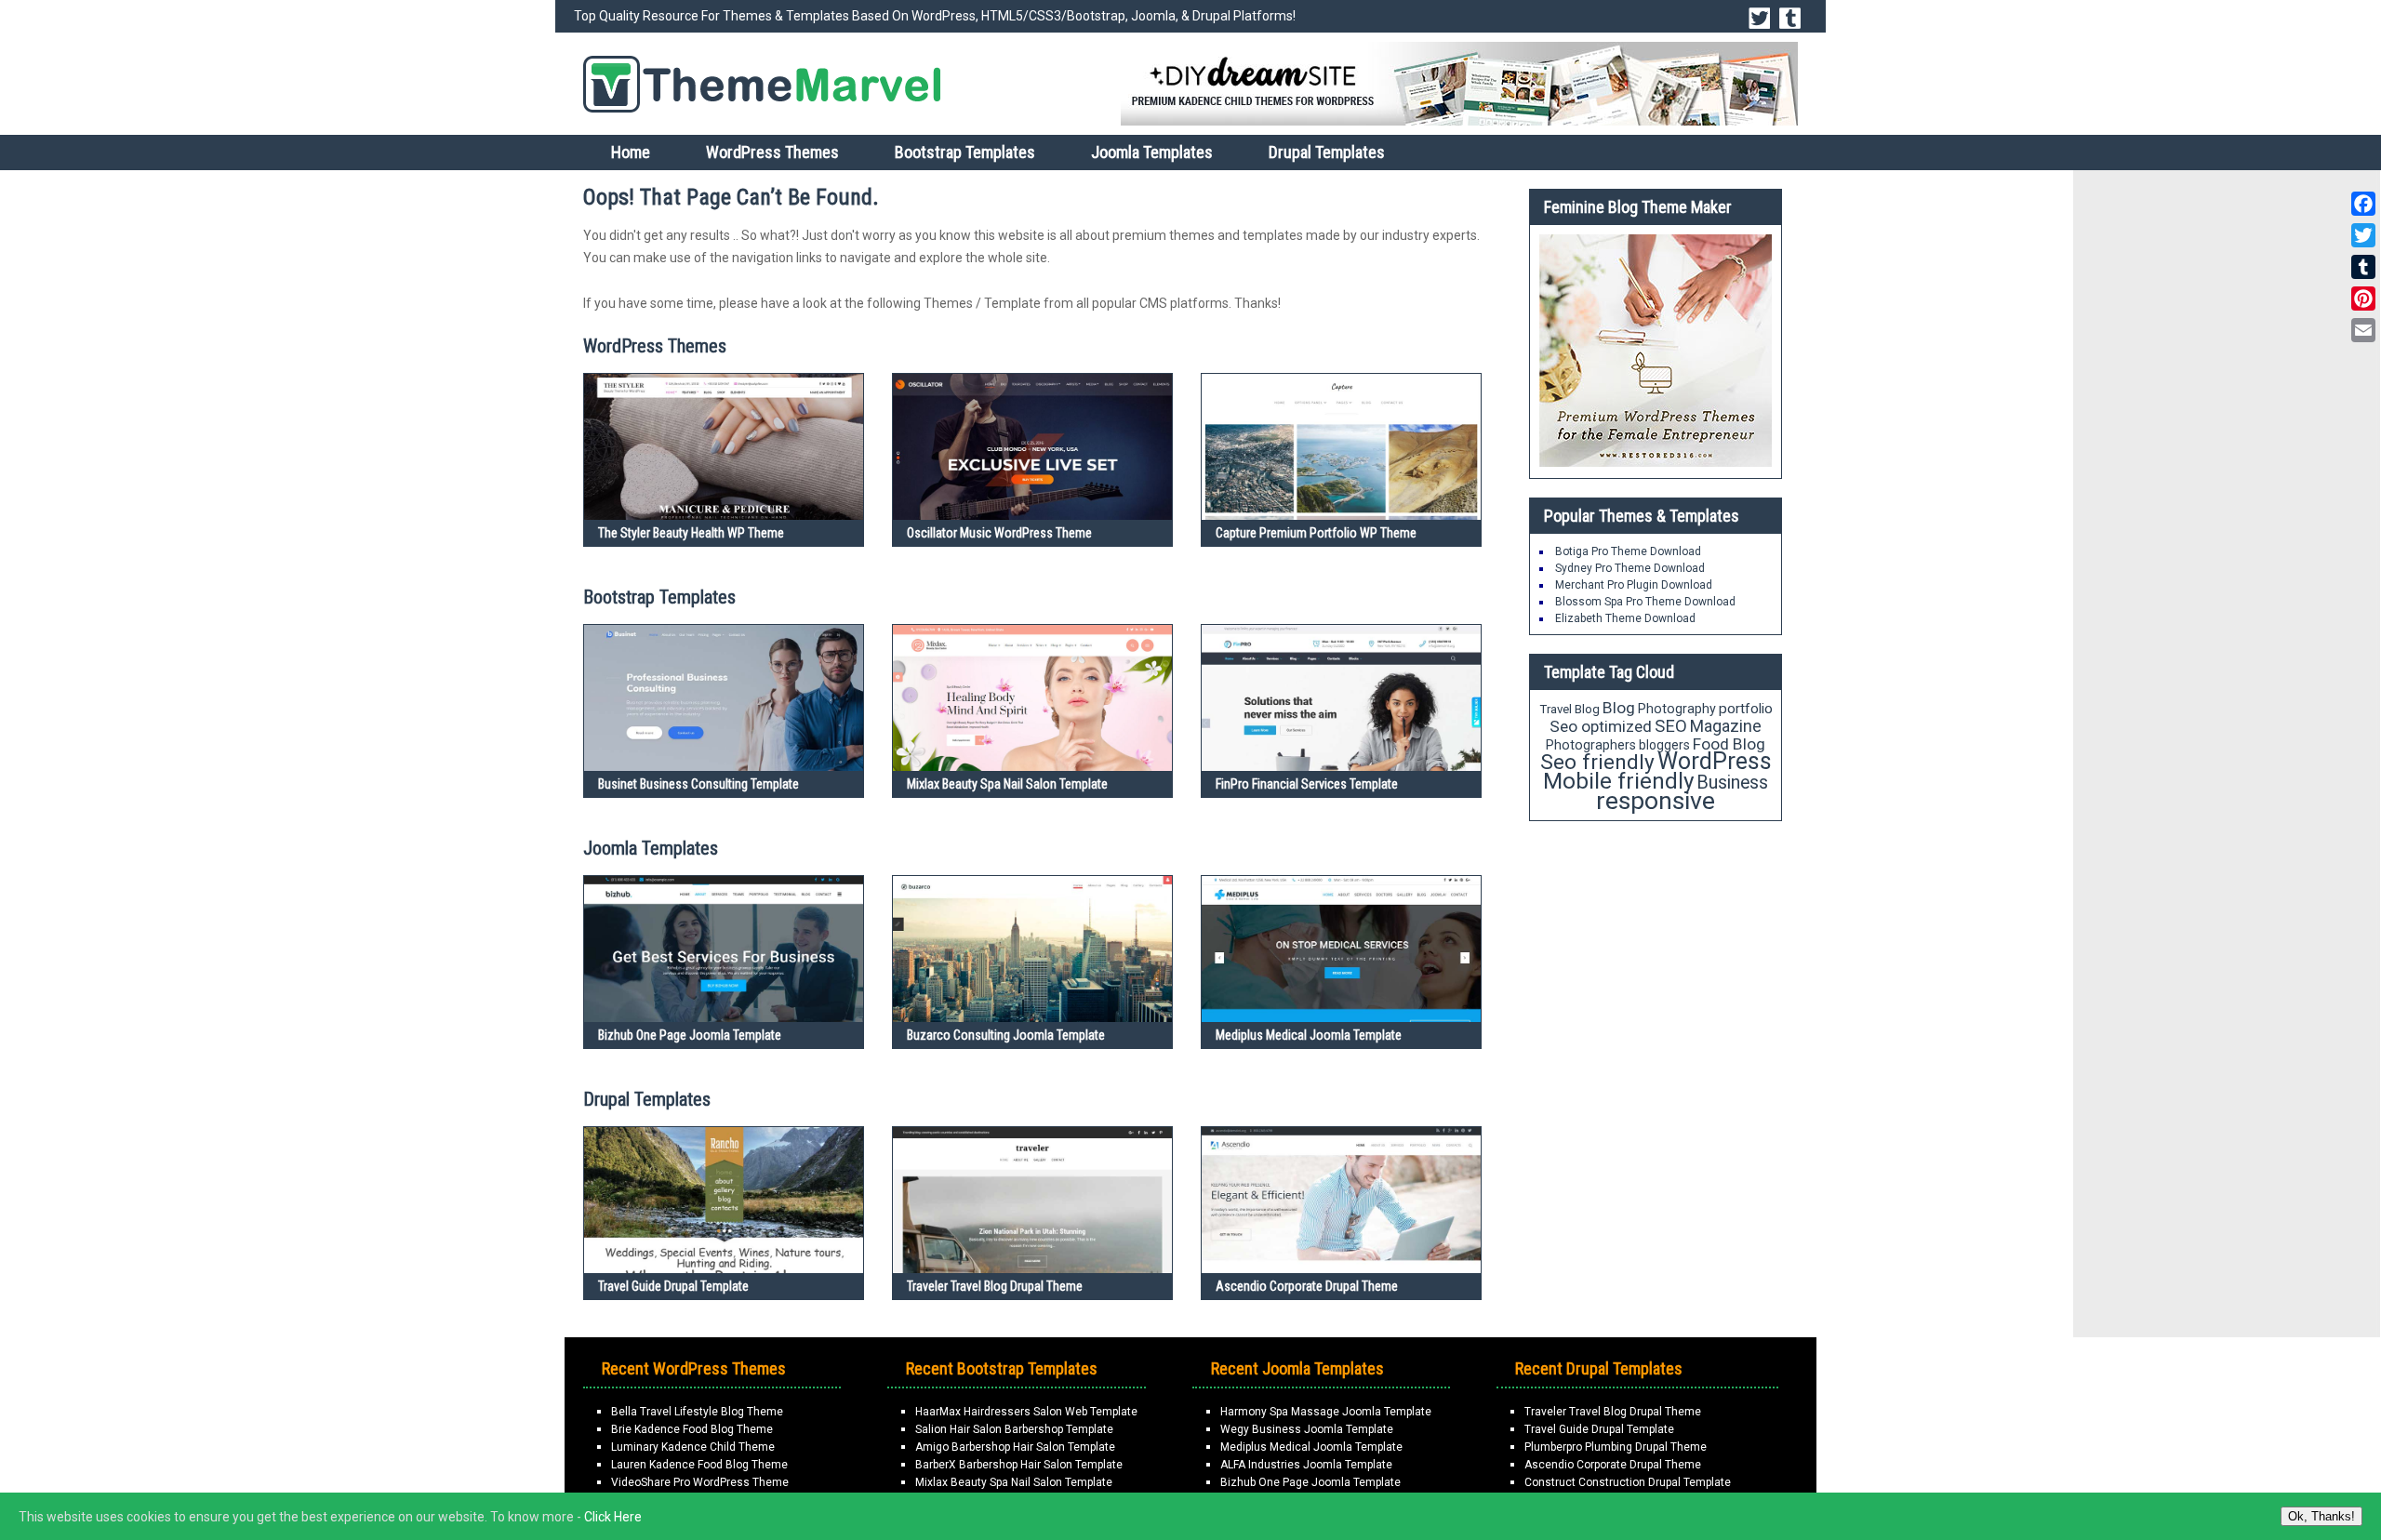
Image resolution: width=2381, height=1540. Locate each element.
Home (631, 152)
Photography (1677, 709)
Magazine (1726, 726)
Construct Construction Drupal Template (1628, 1482)
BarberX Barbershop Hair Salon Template (1019, 1465)
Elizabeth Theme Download (1625, 618)
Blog (1619, 708)
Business (1732, 783)
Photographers (1591, 745)
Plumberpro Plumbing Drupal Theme (1616, 1447)
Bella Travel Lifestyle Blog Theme (697, 1412)
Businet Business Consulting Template (698, 784)
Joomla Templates (1152, 152)
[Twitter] (2363, 235)
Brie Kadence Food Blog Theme (692, 1429)
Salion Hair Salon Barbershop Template (1014, 1429)
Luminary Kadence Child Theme (693, 1447)
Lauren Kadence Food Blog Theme (699, 1465)
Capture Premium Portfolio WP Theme (1316, 533)
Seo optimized (1601, 726)
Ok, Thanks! (2321, 1516)
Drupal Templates (1327, 152)
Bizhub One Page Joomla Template (690, 1035)
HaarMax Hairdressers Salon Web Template (1026, 1412)
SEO (1671, 726)
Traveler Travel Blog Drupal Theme (995, 1286)
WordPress (1715, 761)
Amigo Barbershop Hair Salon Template (1015, 1447)
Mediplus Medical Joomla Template (1309, 1035)
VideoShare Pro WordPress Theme (700, 1482)
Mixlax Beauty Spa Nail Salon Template (1007, 784)
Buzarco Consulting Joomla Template (1006, 1035)
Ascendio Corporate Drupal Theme (1307, 1286)
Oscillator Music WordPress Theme (999, 533)
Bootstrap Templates (965, 152)
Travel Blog (1570, 709)
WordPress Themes (772, 152)
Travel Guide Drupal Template (673, 1286)
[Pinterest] (2363, 299)
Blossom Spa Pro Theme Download (1645, 602)
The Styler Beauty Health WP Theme (691, 533)
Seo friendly (1597, 762)
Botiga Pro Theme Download (1628, 551)
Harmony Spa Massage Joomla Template (1326, 1412)
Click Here (613, 1517)
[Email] (2363, 330)
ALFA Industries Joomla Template (1306, 1465)
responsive (1656, 801)
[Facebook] (2363, 204)
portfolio (1746, 709)
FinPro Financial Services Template (1307, 784)
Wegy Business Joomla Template (1307, 1429)
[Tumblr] (2363, 267)
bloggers (1664, 745)
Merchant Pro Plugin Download (1634, 585)
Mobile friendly (1618, 781)
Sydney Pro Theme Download (1630, 568)
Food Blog (1729, 744)
